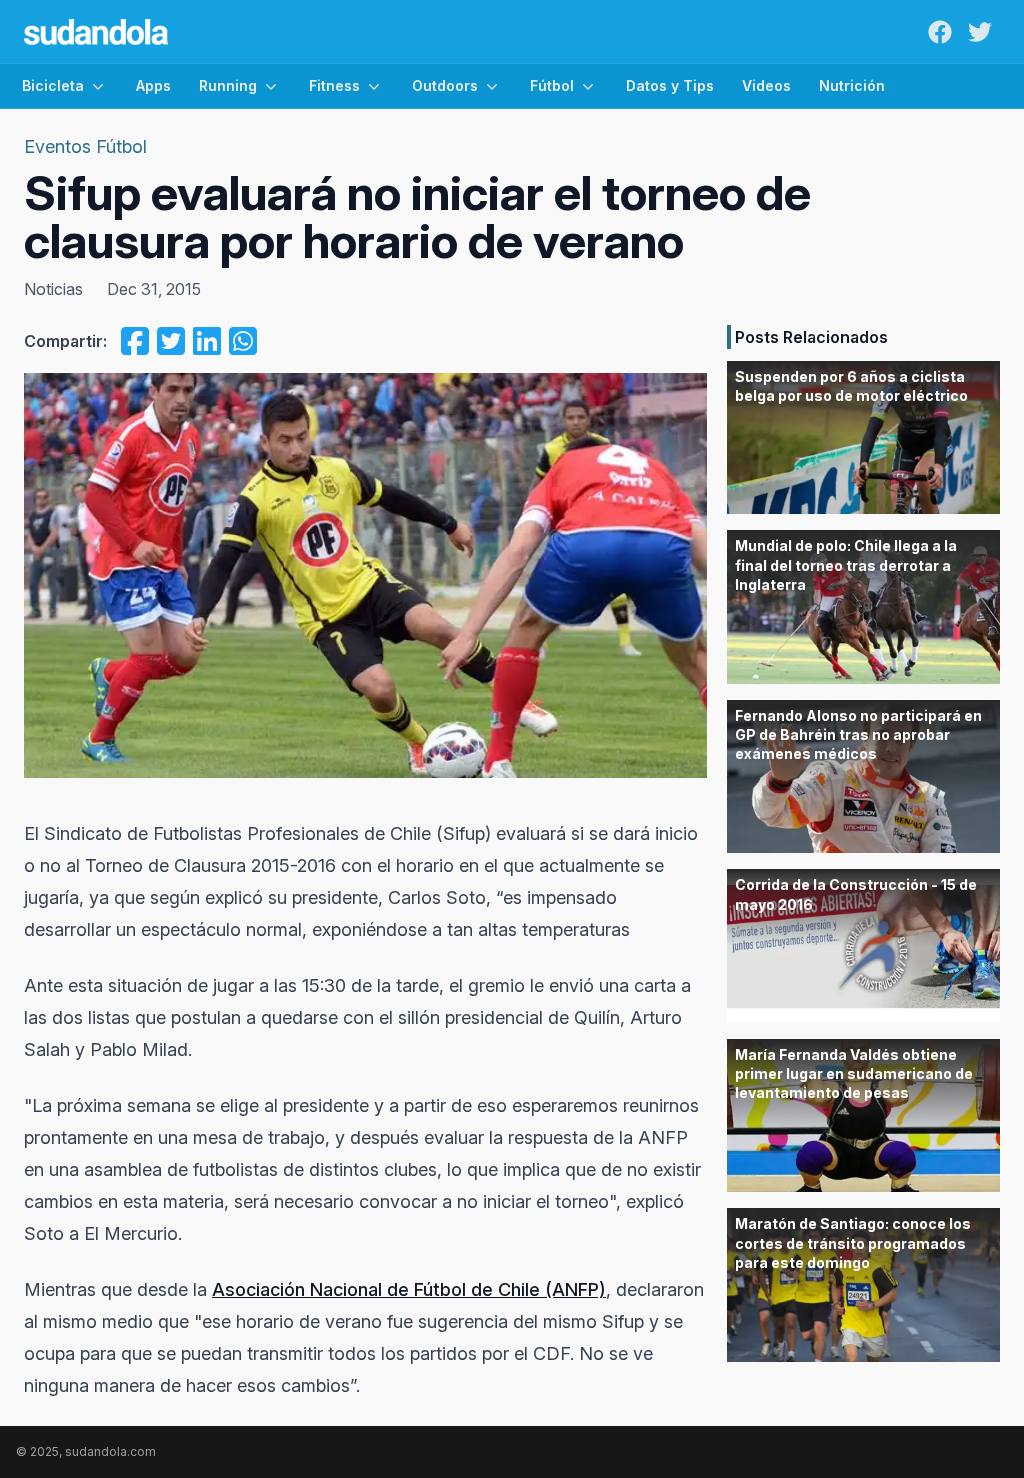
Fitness (334, 85)
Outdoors (445, 85)
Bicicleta (53, 85)
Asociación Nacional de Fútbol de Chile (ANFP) (409, 1289)
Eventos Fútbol (85, 146)
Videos (766, 85)
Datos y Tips (670, 85)
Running (228, 85)
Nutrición (852, 85)
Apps (153, 85)
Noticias (53, 289)
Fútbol (552, 85)
